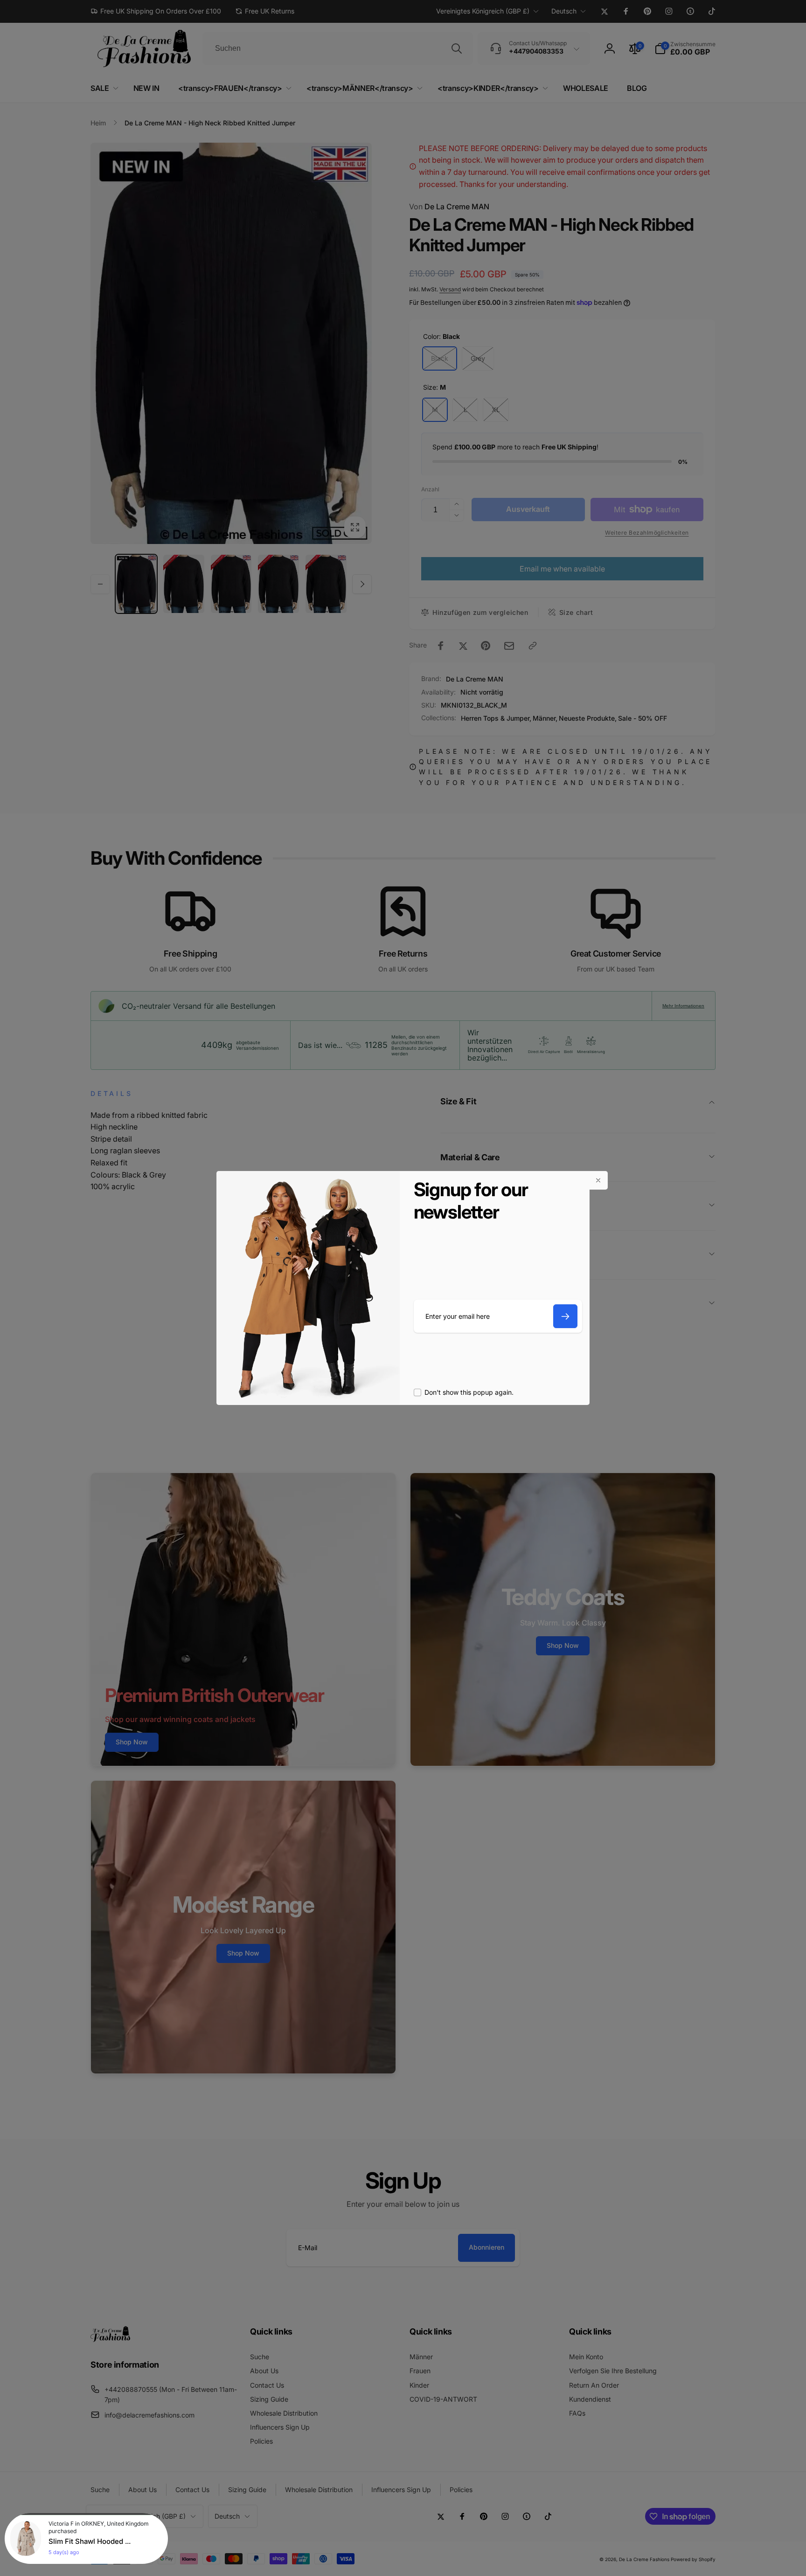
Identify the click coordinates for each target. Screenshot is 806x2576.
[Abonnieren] (565, 1316)
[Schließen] (598, 1180)
